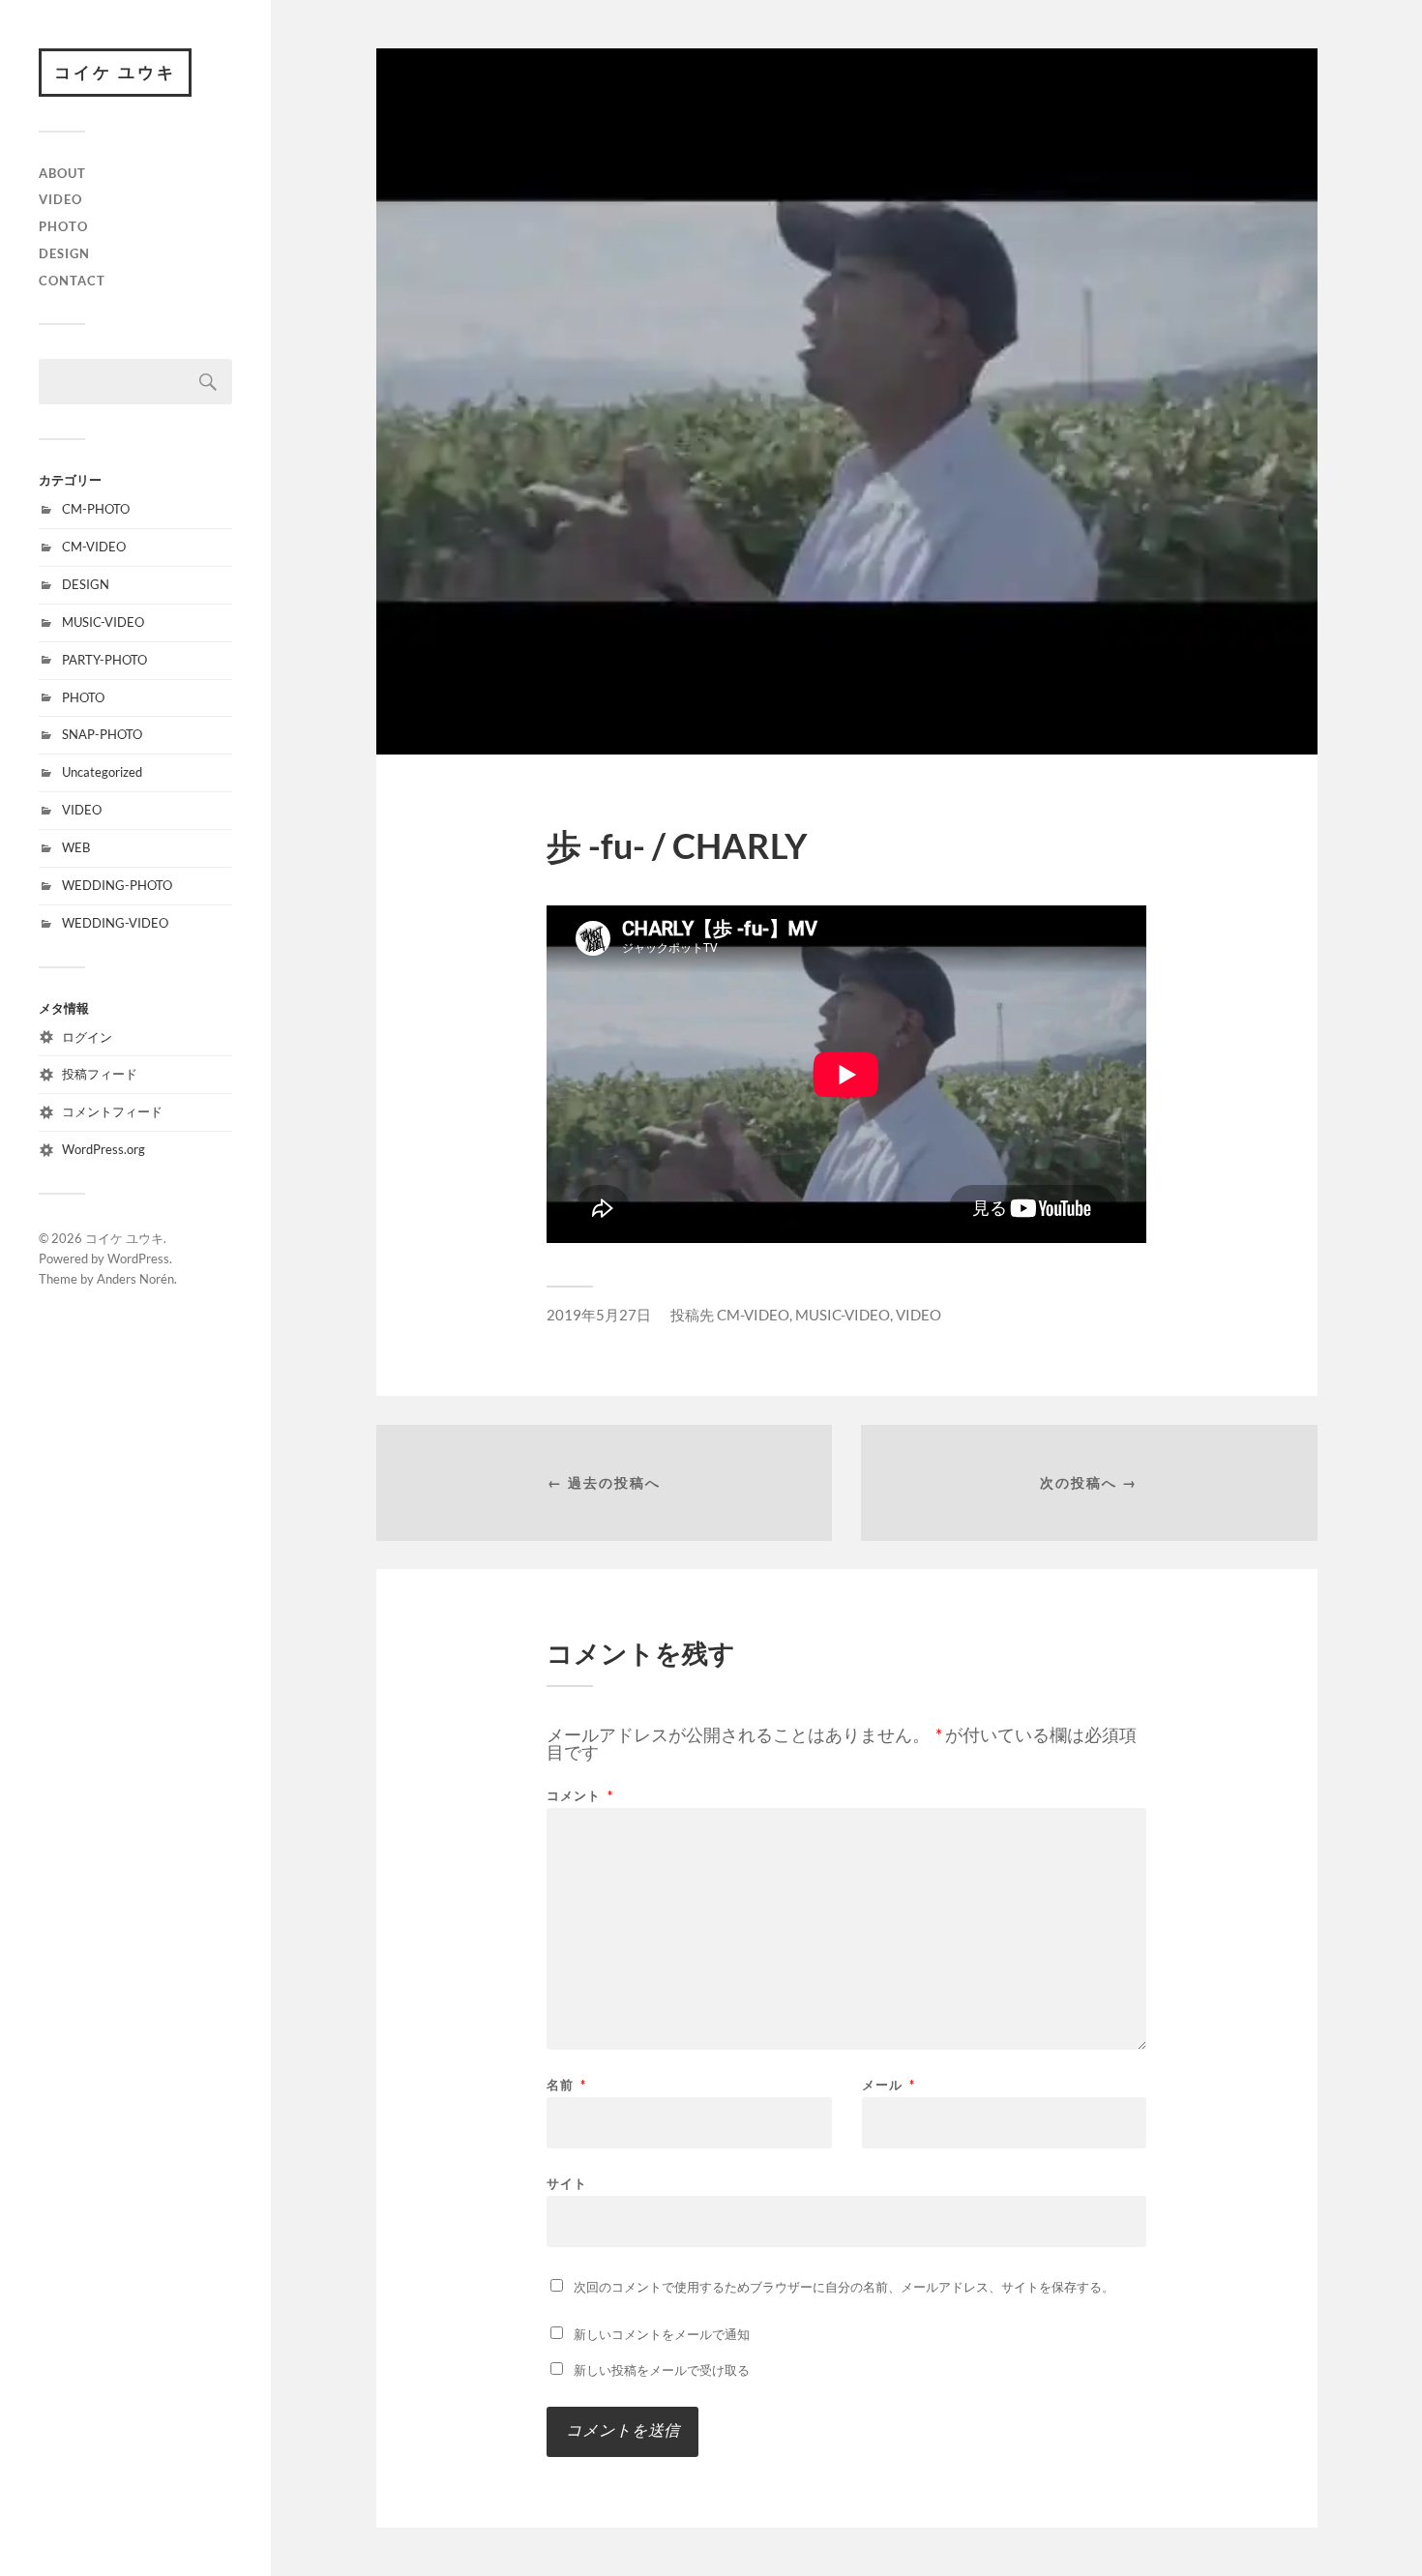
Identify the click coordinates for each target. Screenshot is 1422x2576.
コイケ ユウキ (115, 72)
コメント (580, 1796)
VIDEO (60, 199)
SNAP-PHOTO (102, 734)
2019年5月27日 (599, 1315)
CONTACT (72, 281)
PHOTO (63, 226)
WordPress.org (104, 1149)
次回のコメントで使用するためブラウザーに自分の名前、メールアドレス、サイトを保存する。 (844, 2287)
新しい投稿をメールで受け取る (662, 2370)
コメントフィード (112, 1111)
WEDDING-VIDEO (115, 923)
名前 (566, 2085)
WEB (76, 847)
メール (889, 2085)
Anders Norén (135, 1279)
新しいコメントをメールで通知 (662, 2334)
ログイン (87, 1037)
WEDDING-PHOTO (117, 885)
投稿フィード (100, 1074)
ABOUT (62, 173)
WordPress (138, 1258)
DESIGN (64, 253)
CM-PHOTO (96, 509)
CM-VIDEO (94, 547)
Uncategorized (102, 772)
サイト (567, 2183)
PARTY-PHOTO (104, 660)
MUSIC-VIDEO (103, 622)
